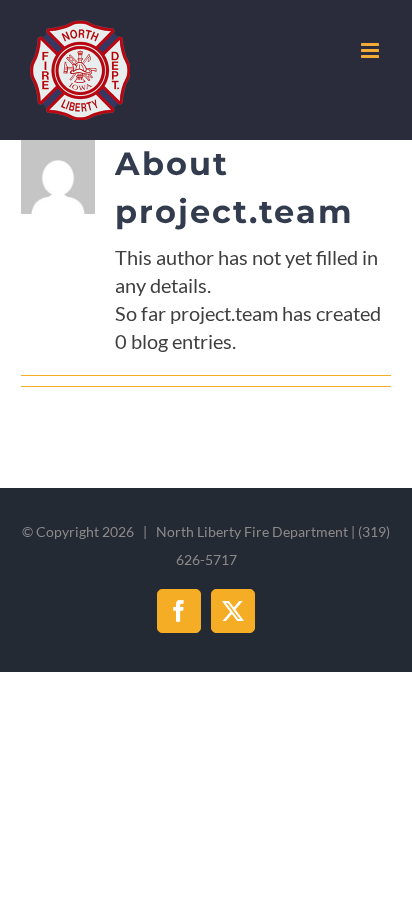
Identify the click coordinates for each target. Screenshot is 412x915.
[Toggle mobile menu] (371, 50)
